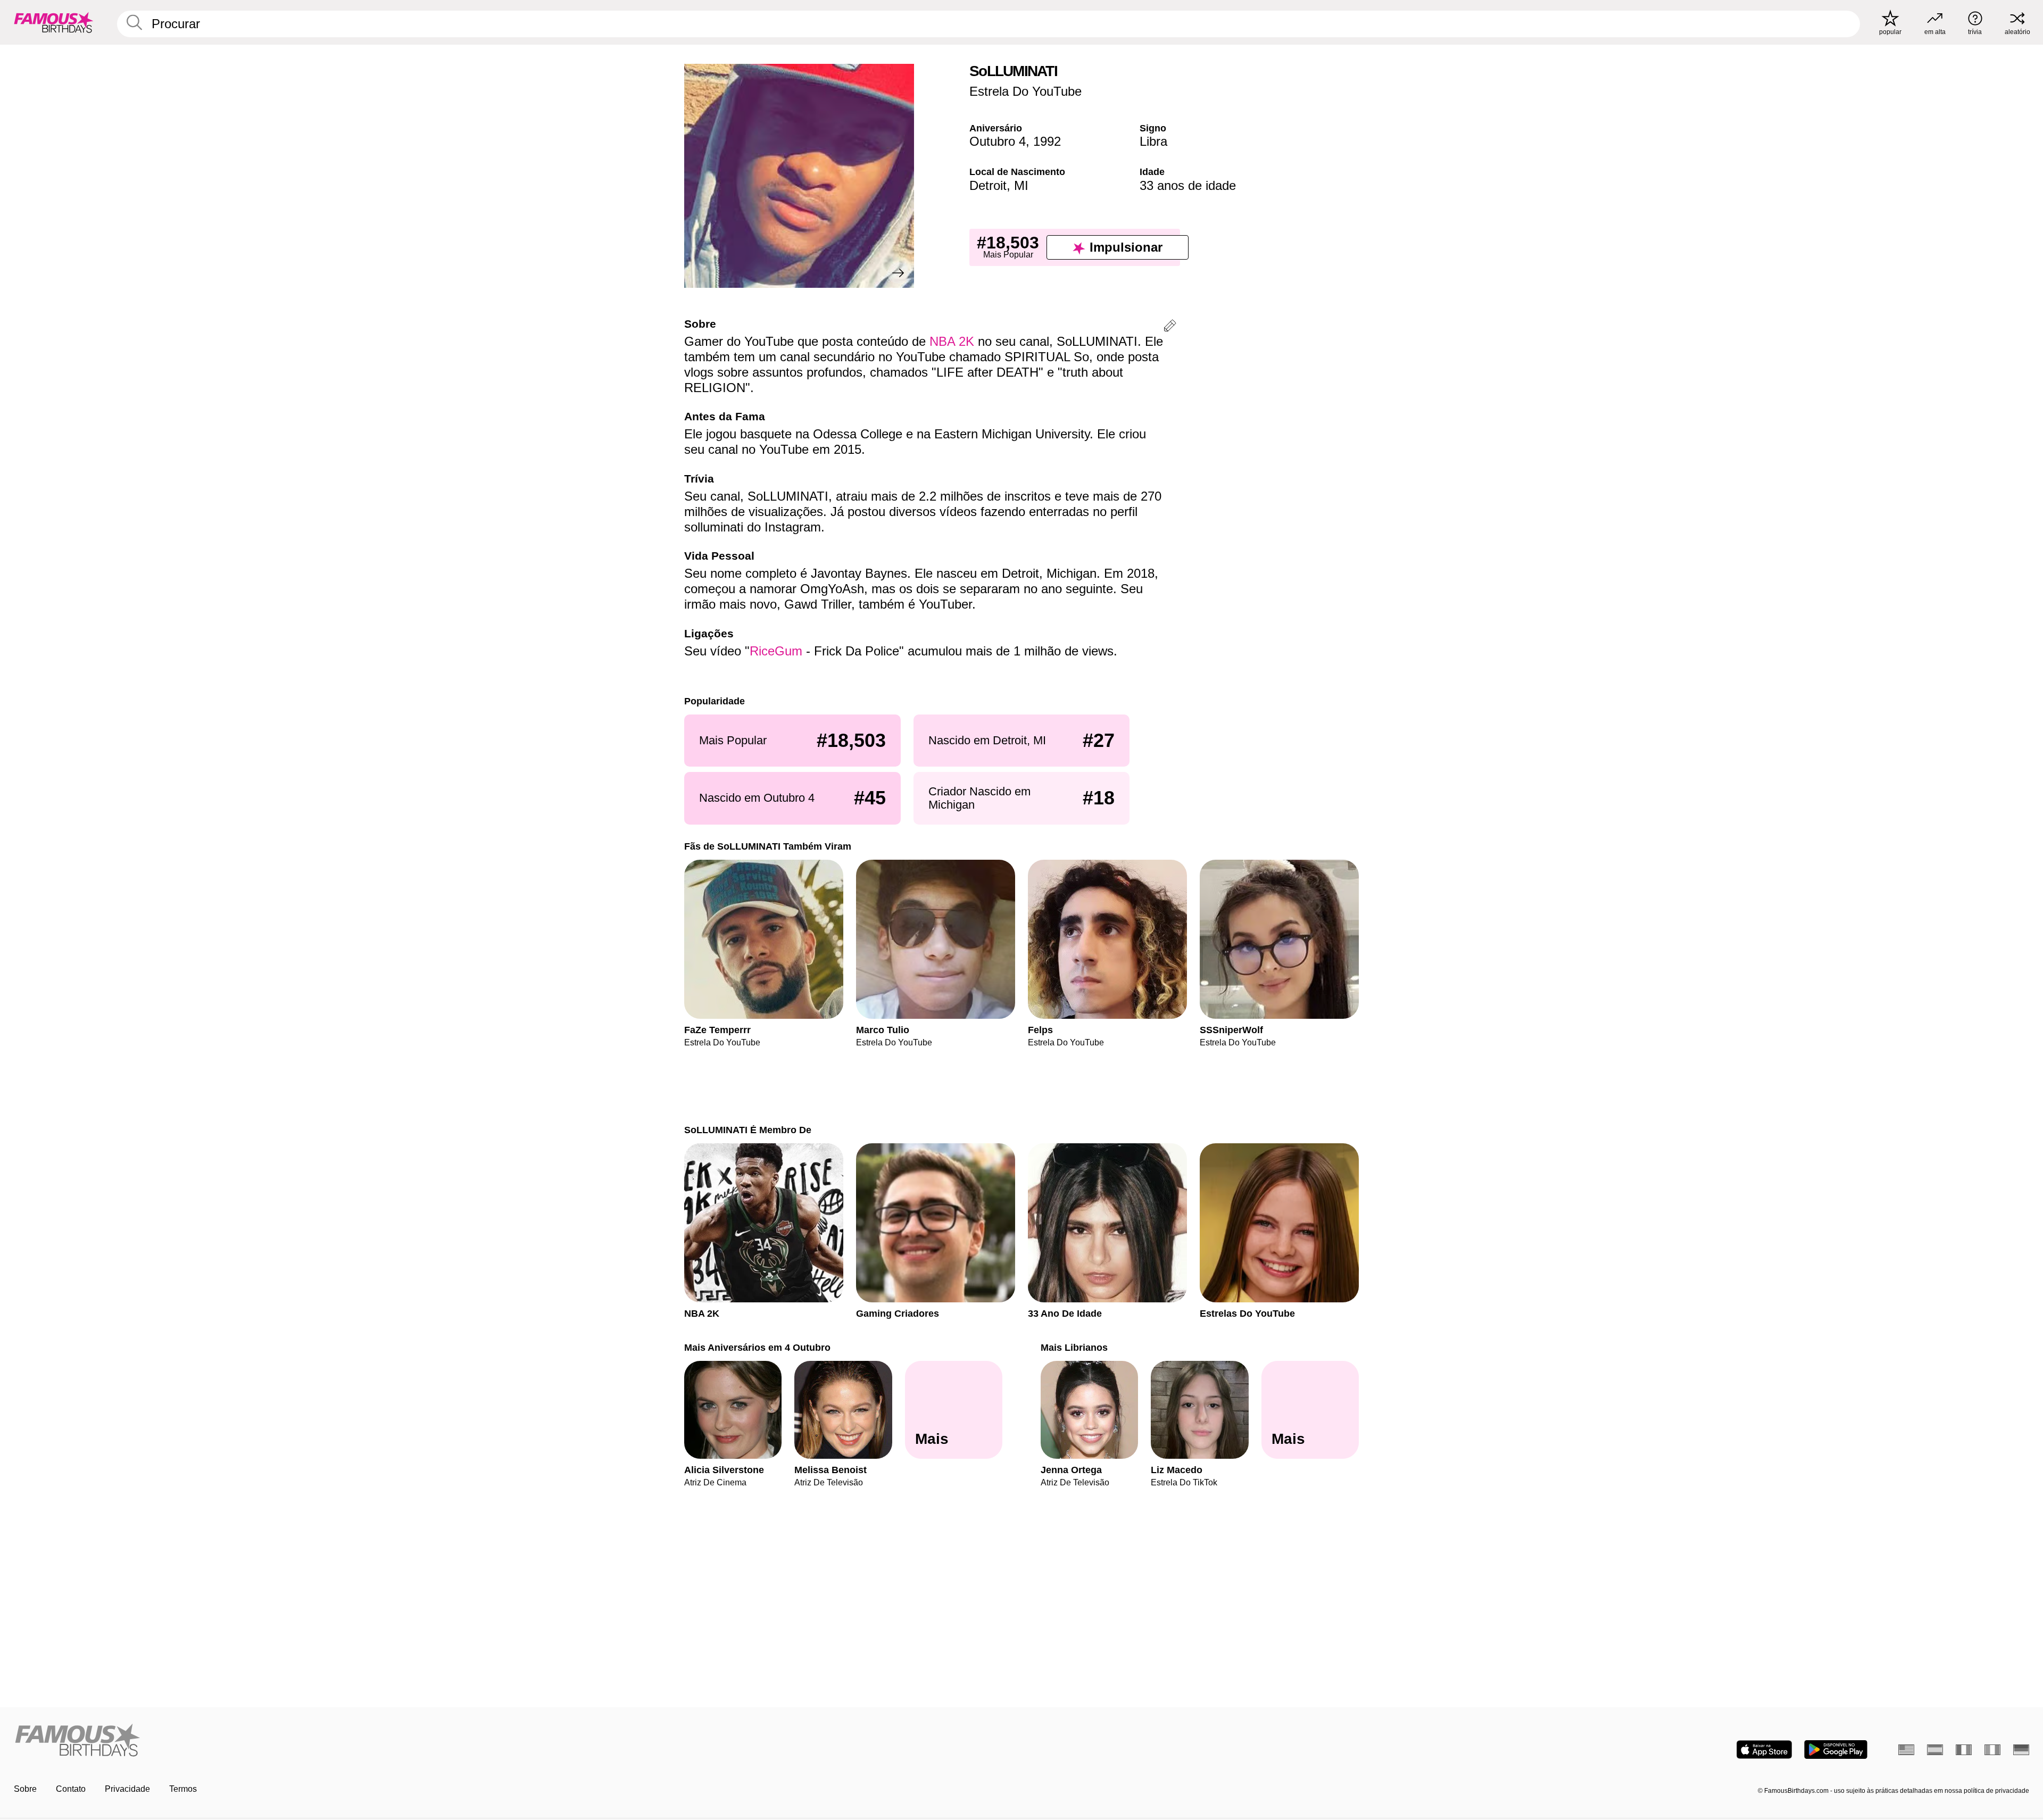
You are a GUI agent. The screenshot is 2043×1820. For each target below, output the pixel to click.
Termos (183, 1789)
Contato (71, 1789)
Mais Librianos (1074, 1347)
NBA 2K (952, 341)
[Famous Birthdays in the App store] (1764, 1750)
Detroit (988, 185)
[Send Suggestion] (1170, 327)
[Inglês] (1906, 1750)
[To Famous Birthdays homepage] (54, 22)
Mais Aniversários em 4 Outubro (757, 1347)
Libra (1153, 141)
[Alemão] (2021, 1750)
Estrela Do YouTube (1025, 91)
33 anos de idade (1188, 185)
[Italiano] (1992, 1750)
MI (1021, 185)
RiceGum (776, 651)
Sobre (25, 1789)
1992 (1047, 141)
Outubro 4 (998, 141)
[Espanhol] (1935, 1750)
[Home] (514, 1741)
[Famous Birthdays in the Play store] (1836, 1750)
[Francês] (1964, 1750)
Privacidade (127, 1789)
